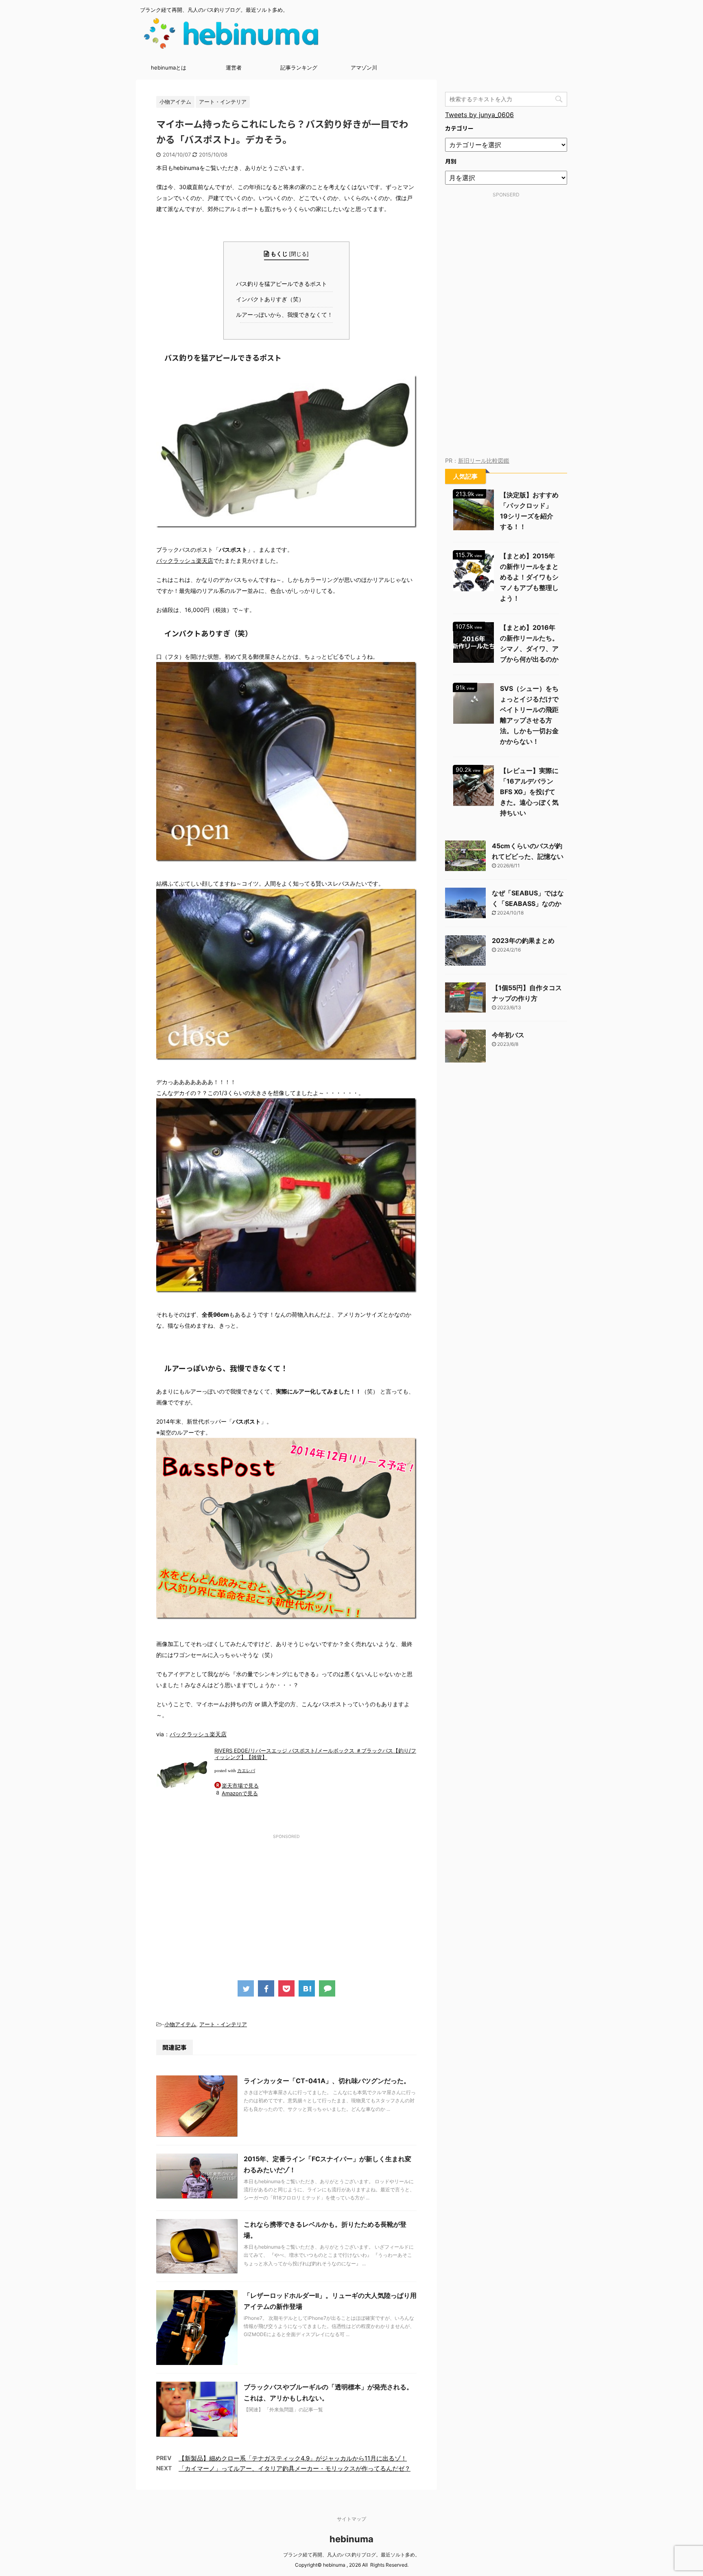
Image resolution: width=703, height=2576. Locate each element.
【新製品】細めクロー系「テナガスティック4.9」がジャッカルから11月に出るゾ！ (293, 2458)
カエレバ (246, 1771)
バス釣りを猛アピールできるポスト (283, 284)
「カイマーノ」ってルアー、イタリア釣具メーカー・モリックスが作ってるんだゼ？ (295, 2468)
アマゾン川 (364, 68)
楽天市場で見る (240, 1786)
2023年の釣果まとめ (523, 941)
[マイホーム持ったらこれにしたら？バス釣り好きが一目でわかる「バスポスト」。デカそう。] (307, 1988)
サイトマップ (351, 2519)
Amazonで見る (240, 1793)
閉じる (299, 254)
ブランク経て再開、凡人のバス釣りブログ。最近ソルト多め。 (351, 2555)
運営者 (234, 68)
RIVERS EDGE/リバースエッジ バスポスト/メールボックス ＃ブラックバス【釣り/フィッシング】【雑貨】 (315, 1754)
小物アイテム (180, 2024)
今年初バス (508, 1035)
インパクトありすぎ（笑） (272, 299)
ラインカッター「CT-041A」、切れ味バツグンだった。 (327, 2081)
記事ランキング (299, 68)
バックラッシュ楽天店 (185, 561)
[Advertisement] (286, 1899)
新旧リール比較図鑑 (484, 461)
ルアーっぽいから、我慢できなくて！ (286, 315)
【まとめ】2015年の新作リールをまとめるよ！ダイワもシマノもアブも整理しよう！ (529, 577)
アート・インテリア (223, 2024)
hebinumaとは (169, 68)
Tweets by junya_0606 (479, 115)
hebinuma (351, 2539)
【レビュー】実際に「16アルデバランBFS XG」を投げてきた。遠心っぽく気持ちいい (529, 792)
